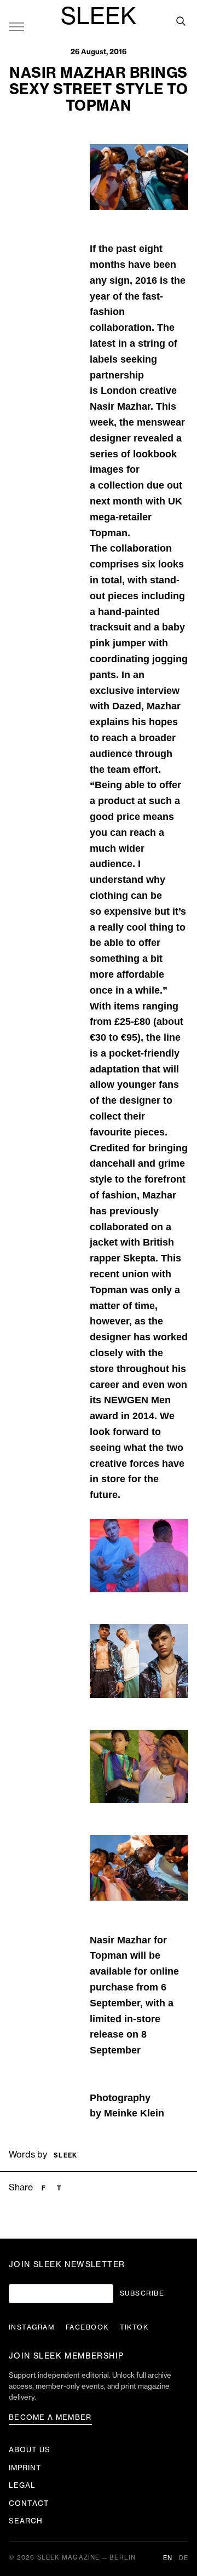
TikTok (134, 2327)
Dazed (127, 706)
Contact (29, 2503)
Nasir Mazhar (120, 406)
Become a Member (50, 2417)
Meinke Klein (134, 2113)
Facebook (87, 2327)
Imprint (25, 2468)
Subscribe (142, 2293)
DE (184, 2558)
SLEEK (99, 17)
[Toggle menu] (16, 26)
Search (26, 2521)
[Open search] (181, 21)
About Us (30, 2450)
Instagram (32, 2327)
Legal (22, 2485)
